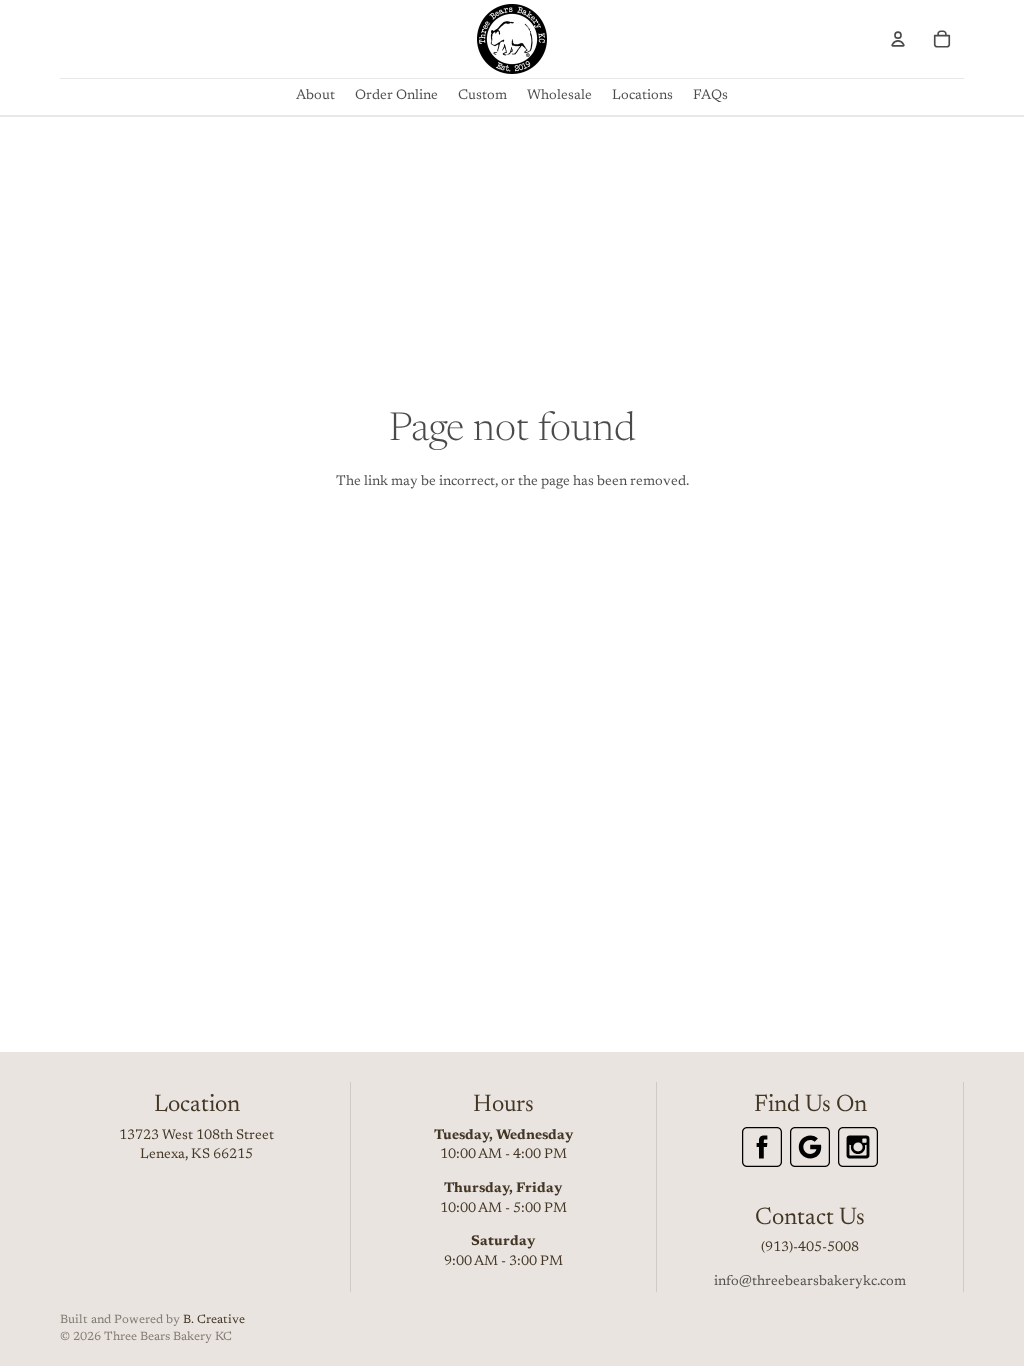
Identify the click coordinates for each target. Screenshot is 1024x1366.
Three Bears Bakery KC (168, 1337)
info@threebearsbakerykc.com (810, 1282)
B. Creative (214, 1320)
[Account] (898, 39)
